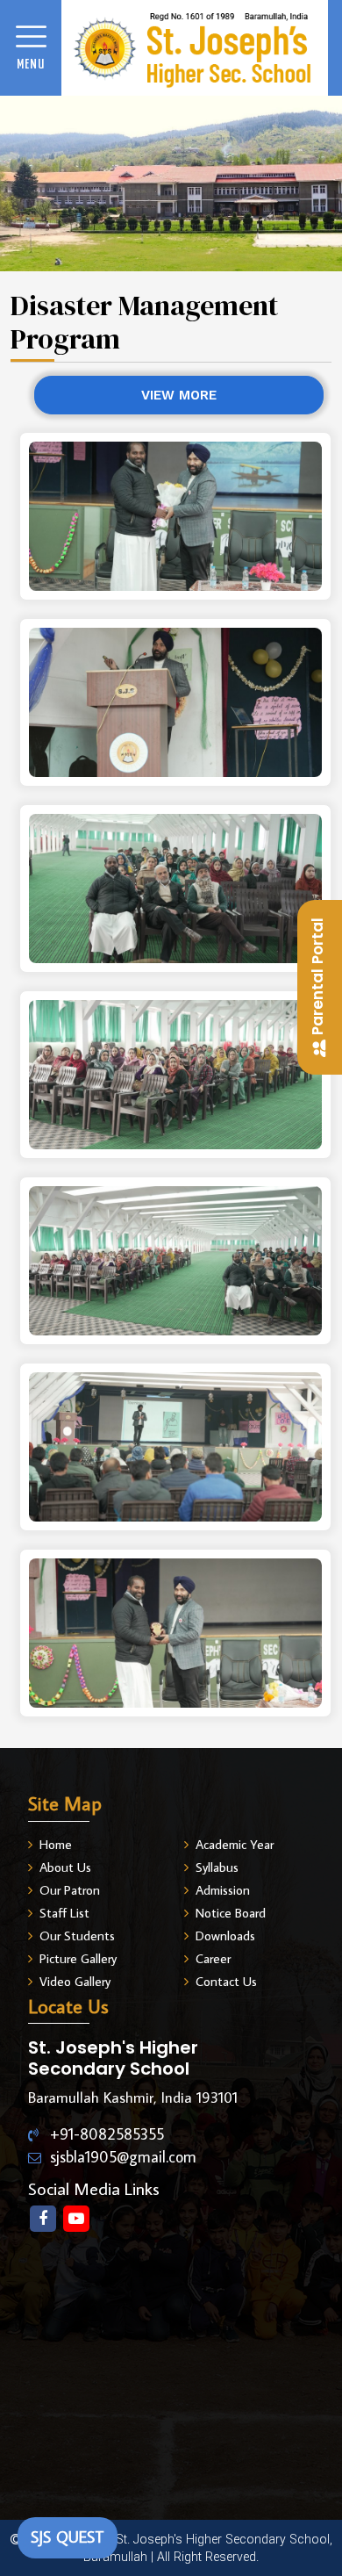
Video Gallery (75, 1981)
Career (213, 1958)
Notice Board (231, 1913)
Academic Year (235, 1844)
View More (179, 395)
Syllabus (217, 1867)
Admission (223, 1890)
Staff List (64, 1913)
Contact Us (226, 1981)
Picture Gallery (78, 1958)
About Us (65, 1867)
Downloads (225, 1936)
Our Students (77, 1936)
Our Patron (70, 1890)
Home (56, 1844)
